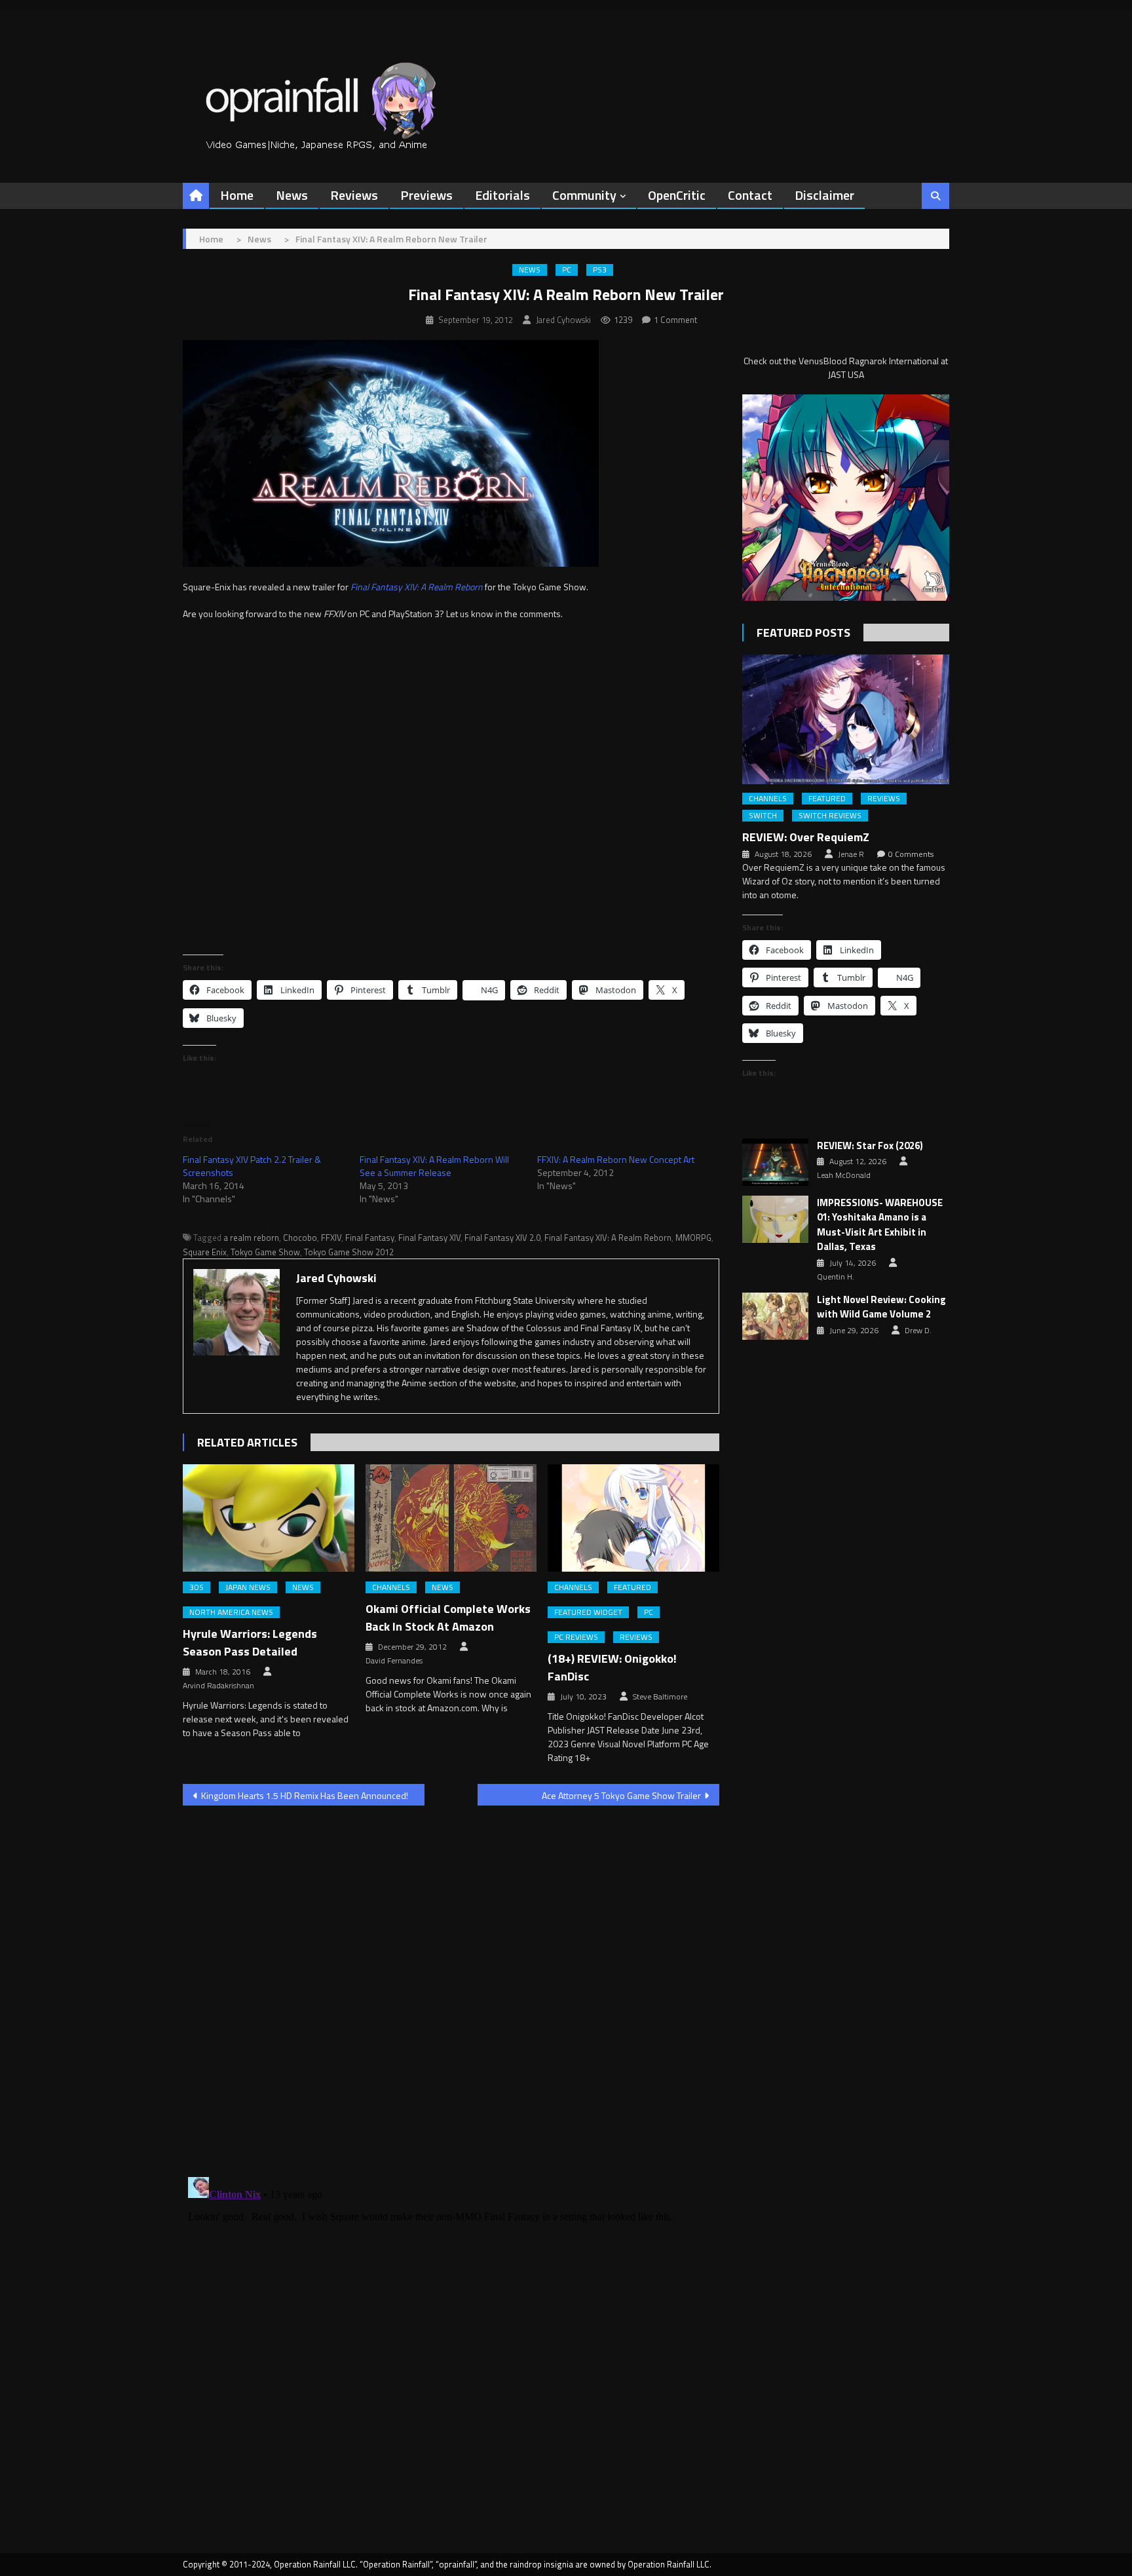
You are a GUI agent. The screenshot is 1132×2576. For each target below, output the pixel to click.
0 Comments (911, 854)
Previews (426, 195)
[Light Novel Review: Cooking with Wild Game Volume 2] (775, 1316)
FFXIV (331, 1238)
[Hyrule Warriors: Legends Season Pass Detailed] (269, 1518)
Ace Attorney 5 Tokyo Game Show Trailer (621, 1795)
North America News (231, 1612)
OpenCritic (677, 195)
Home (237, 195)
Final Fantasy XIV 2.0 (502, 1238)
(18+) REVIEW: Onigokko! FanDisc (612, 1667)
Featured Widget (588, 1612)
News (292, 195)
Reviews (354, 195)
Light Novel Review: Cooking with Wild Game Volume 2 (881, 1307)
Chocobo (300, 1238)
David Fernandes (394, 1661)
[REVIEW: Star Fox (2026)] (775, 1162)
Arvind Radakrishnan (218, 1686)
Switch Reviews (830, 816)
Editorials (502, 195)
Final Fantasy (370, 1238)
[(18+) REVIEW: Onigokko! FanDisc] (633, 1518)
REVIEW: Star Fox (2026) (870, 1146)
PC (567, 270)
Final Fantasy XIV (429, 1238)
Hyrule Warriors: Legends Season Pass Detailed (250, 1642)
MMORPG (693, 1238)
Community (584, 195)
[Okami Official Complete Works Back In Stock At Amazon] (451, 1518)
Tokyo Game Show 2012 (349, 1252)
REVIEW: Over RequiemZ (806, 837)
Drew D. (918, 1331)
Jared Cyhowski (563, 320)
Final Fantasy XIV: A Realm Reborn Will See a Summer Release (434, 1166)
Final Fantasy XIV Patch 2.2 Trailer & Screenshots (252, 1166)
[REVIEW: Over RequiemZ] (846, 719)
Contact (750, 195)
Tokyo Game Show (265, 1252)
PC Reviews (576, 1637)
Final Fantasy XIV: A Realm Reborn (608, 1238)
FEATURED (632, 1587)
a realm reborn (251, 1238)
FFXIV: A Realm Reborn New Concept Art (616, 1159)
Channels (391, 1587)
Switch (763, 816)
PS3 (600, 270)
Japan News (248, 1587)
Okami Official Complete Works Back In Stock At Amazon (448, 1618)
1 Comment (675, 320)
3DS (197, 1587)
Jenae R (851, 854)
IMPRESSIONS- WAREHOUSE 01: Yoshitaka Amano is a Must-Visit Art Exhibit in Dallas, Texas (880, 1225)
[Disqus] (451, 1983)
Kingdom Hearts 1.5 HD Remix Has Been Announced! (305, 1795)
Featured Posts (803, 633)
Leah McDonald (844, 1175)
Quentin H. (836, 1277)
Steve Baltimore (660, 1697)
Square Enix (205, 1252)
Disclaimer (824, 195)
